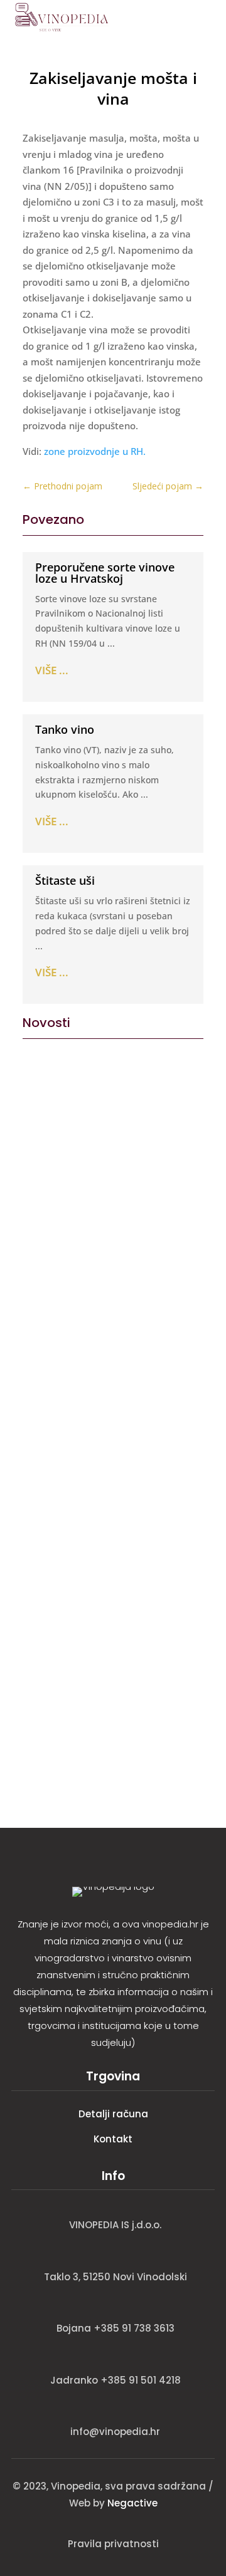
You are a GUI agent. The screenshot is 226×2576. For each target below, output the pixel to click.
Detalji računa (113, 2114)
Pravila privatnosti (113, 2544)
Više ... (52, 670)
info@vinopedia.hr (115, 2432)
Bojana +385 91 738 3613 (116, 2328)
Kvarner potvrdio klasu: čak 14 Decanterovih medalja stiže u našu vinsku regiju (113, 1656)
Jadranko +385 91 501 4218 (116, 2380)
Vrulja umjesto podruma (96, 1180)
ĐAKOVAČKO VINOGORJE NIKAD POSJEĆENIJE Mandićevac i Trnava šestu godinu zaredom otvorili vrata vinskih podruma (113, 1465)
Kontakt (113, 2139)
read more (50, 1269)
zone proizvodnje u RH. (95, 451)
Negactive (132, 2503)
